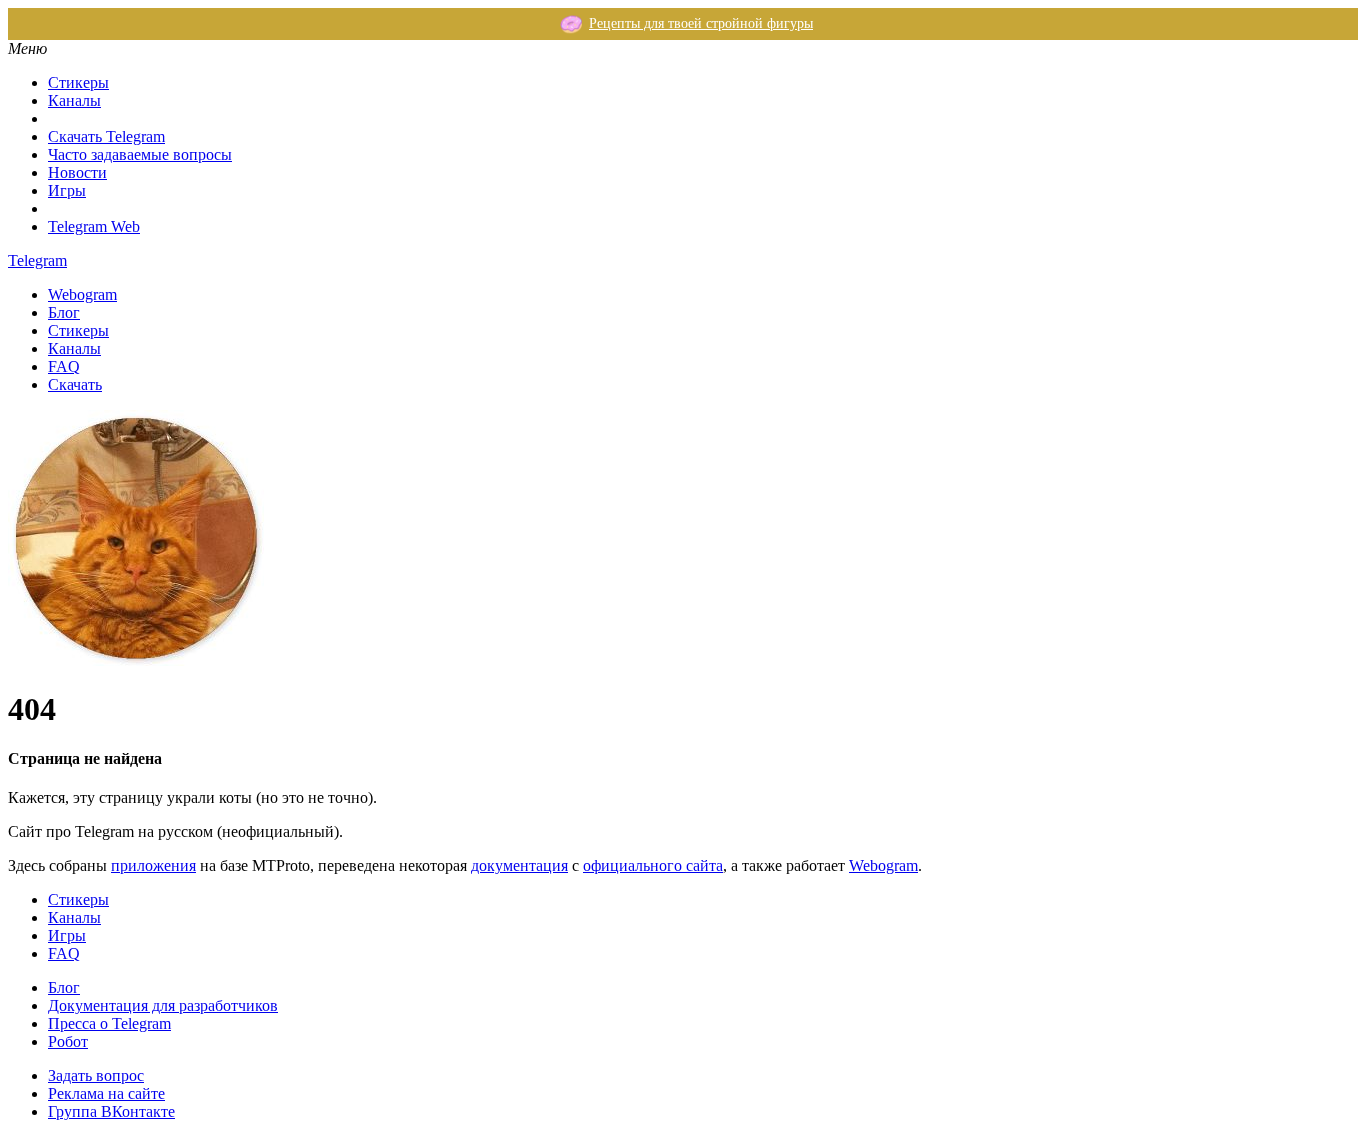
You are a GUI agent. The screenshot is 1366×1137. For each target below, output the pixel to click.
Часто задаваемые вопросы (140, 154)
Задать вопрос (96, 1075)
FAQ (64, 366)
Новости (77, 172)
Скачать (75, 384)
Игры (67, 190)
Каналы (74, 100)
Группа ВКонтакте (111, 1111)
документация (519, 865)
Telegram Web (94, 226)
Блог (64, 312)
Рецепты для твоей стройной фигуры (701, 23)
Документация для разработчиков (163, 1005)
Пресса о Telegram (109, 1023)
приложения (153, 865)
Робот (68, 1041)
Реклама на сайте (106, 1093)
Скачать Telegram (106, 136)
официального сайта (653, 865)
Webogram (82, 294)
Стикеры (78, 82)
